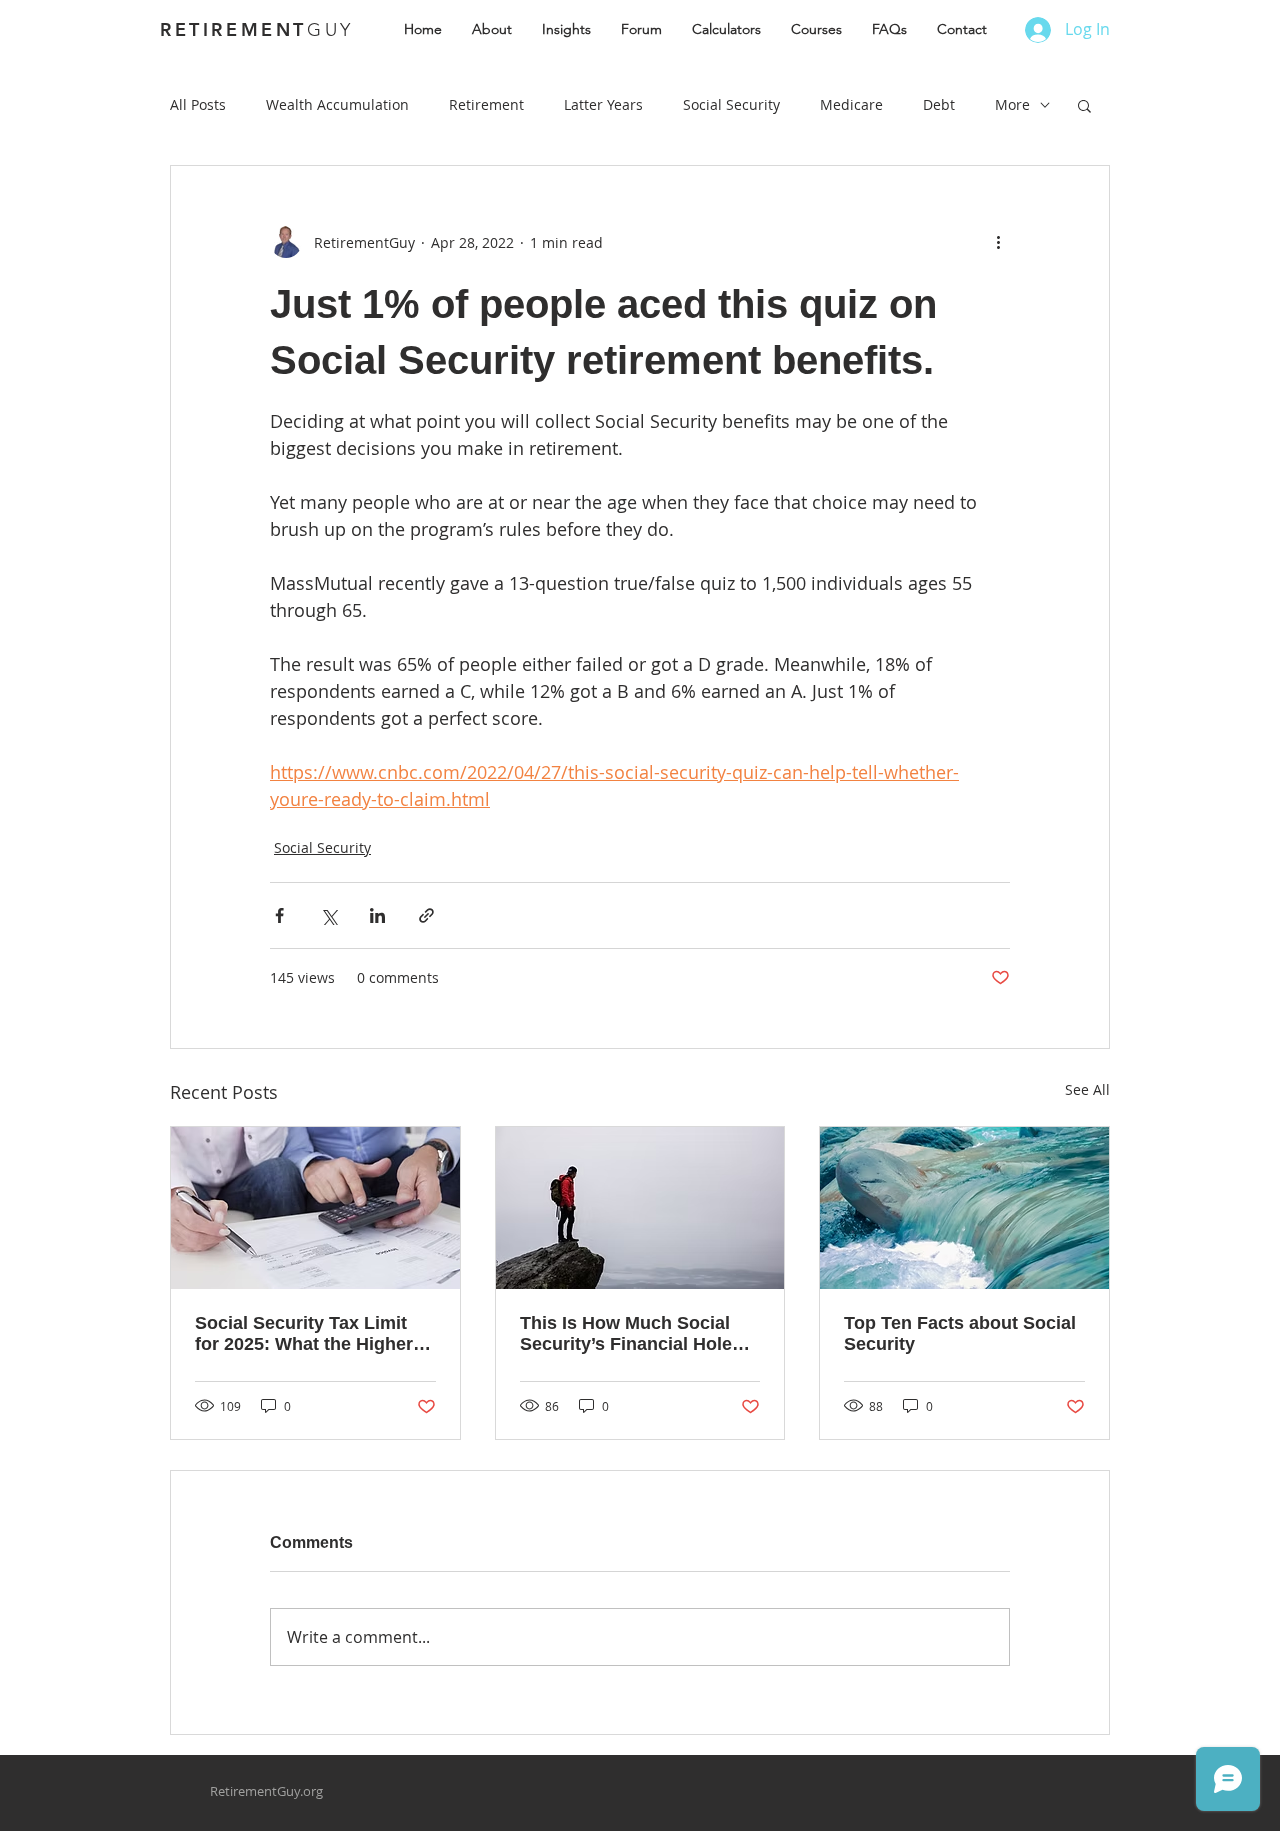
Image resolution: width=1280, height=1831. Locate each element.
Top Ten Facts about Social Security (960, 1333)
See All (1087, 1089)
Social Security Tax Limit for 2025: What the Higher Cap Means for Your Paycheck (304, 1334)
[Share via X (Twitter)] (328, 915)
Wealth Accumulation (337, 104)
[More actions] (998, 242)
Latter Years (603, 104)
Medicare (851, 104)
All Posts (198, 104)
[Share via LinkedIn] (377, 915)
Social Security (731, 104)
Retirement (486, 104)
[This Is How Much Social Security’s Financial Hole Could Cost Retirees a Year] (640, 1208)
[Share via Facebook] (279, 915)
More (1012, 104)
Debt (939, 104)
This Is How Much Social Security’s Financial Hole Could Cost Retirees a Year (635, 1334)
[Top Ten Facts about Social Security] (964, 1208)
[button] (1084, 105)
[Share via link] (426, 915)
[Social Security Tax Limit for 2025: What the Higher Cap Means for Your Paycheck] (315, 1208)
